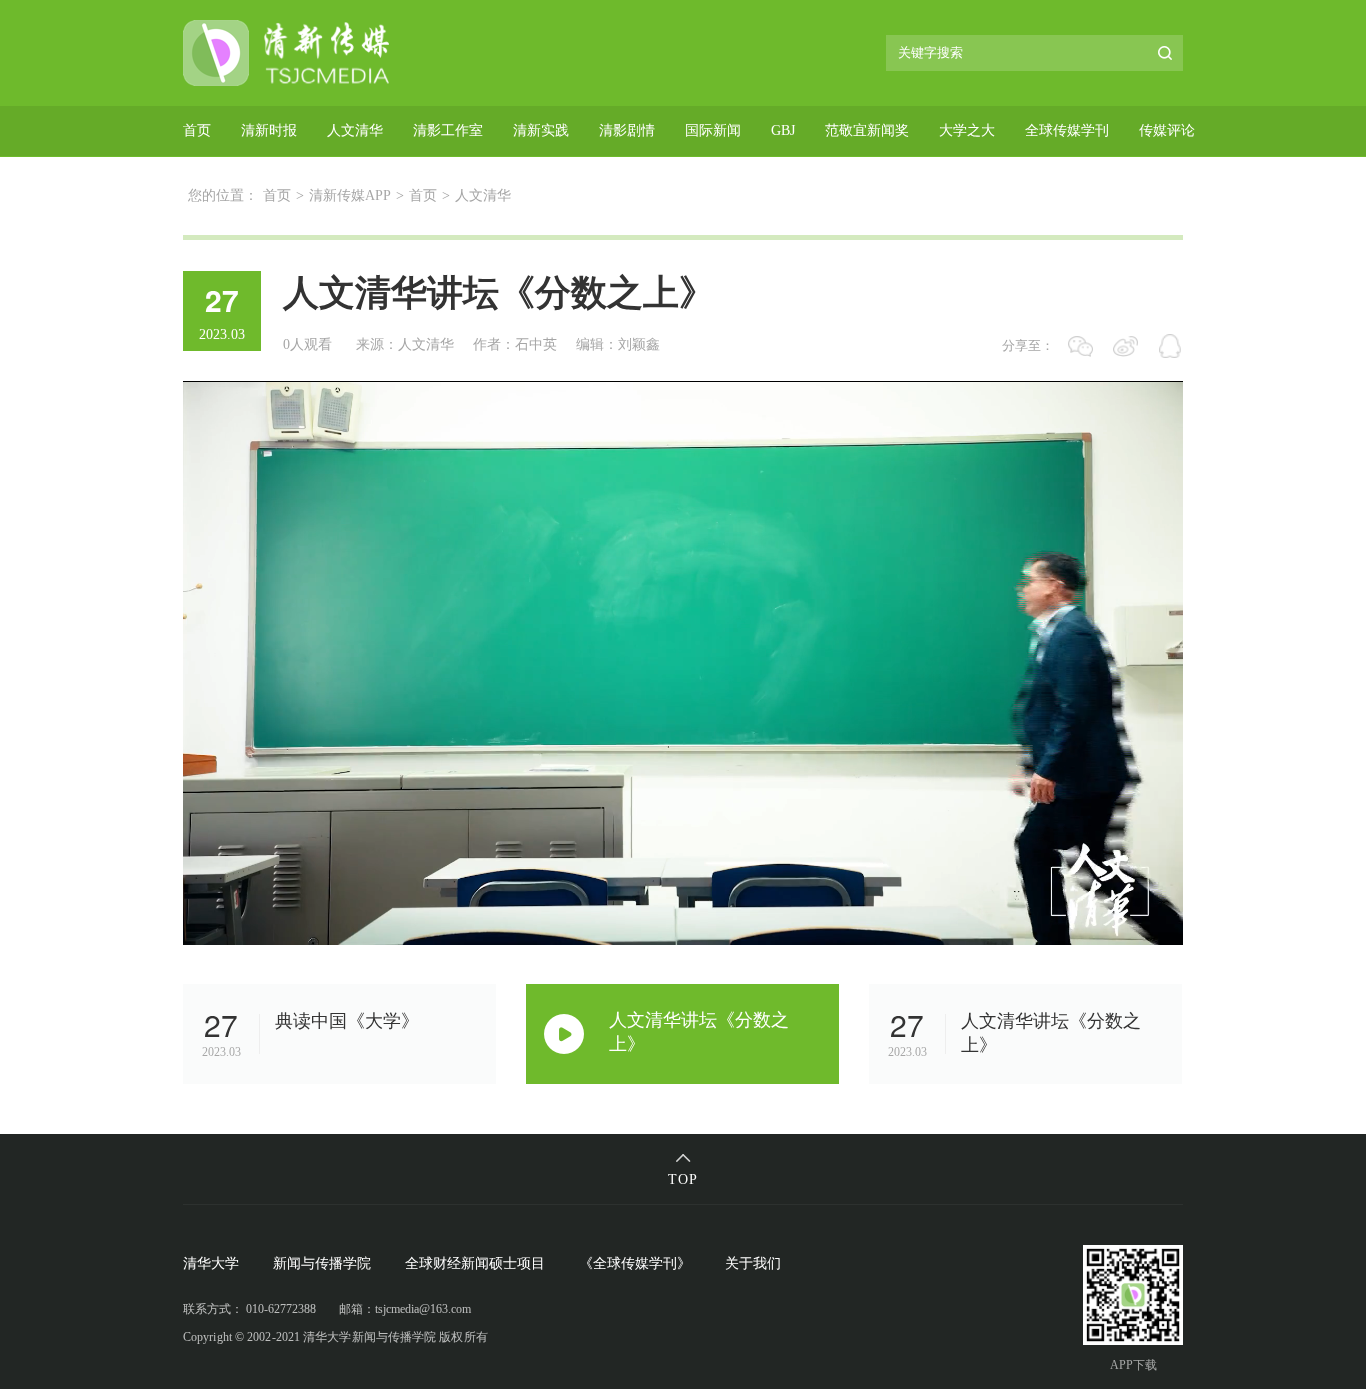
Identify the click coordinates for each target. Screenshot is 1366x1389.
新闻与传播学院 (322, 1263)
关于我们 (753, 1263)
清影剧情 (627, 130)
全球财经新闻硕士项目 (475, 1263)
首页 (197, 130)
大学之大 (967, 130)
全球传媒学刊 (1067, 130)
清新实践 (541, 130)
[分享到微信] (1080, 346)
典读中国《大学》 (347, 1021)
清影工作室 (448, 130)
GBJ (783, 130)
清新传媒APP (350, 195)
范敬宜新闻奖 (867, 130)
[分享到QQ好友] (1170, 346)
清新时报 (269, 130)
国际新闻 (713, 130)
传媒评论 (1167, 130)
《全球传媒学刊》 (635, 1263)
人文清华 (355, 130)
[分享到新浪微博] (1125, 346)
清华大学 (211, 1263)
